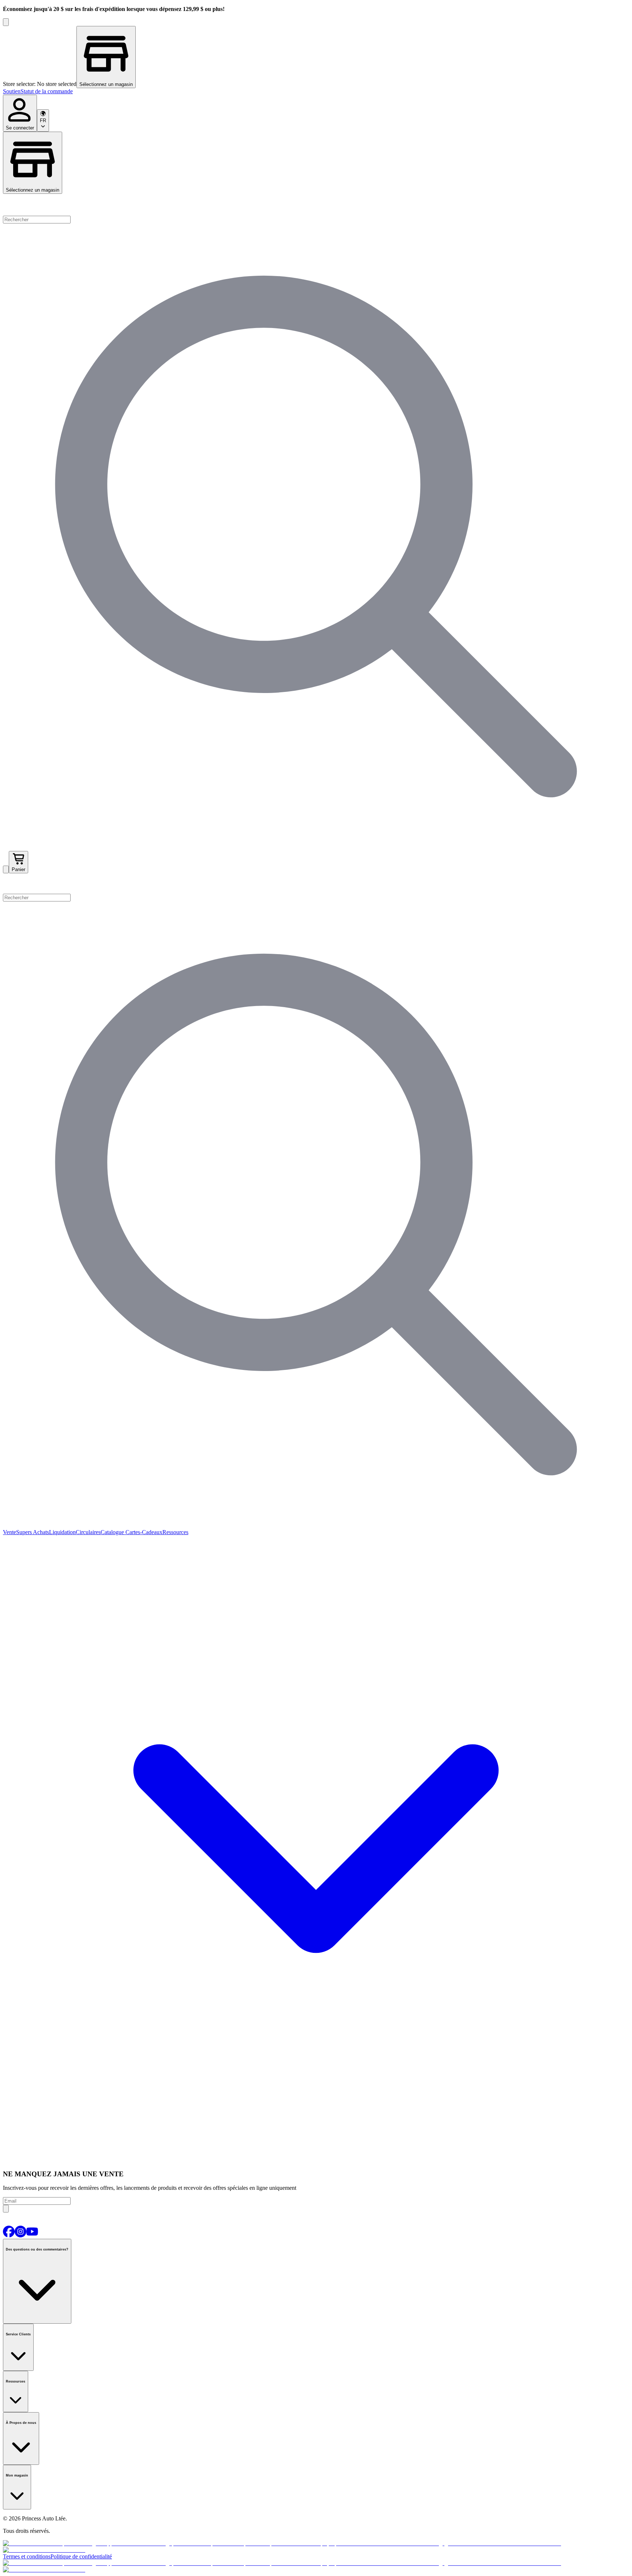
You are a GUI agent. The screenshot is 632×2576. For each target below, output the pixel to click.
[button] (316, 884)
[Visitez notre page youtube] (32, 2235)
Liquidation (62, 1532)
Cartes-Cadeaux (143, 1532)
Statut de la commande (47, 91)
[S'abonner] (6, 2209)
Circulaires (88, 1532)
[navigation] (316, 91)
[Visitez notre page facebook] (9, 2235)
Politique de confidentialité (81, 2556)
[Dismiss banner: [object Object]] (6, 22)
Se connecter (20, 128)
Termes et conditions (27, 2556)
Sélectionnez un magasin (33, 190)
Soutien (12, 91)
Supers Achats (33, 1532)
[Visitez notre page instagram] (20, 2235)
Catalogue (112, 1532)
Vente (10, 1532)
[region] (316, 57)
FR (43, 120)
